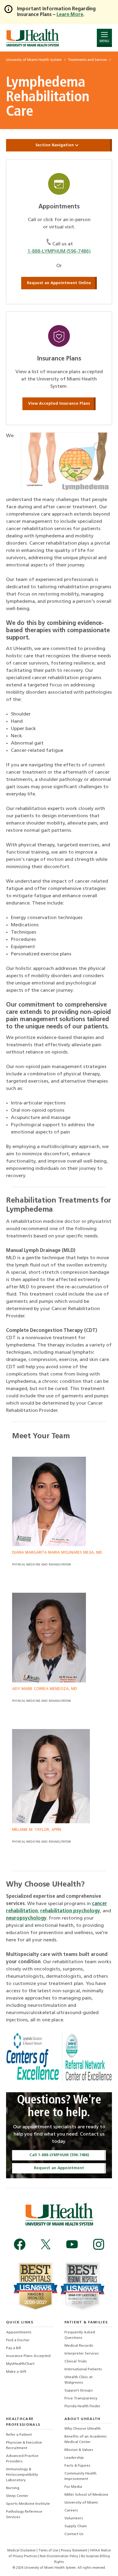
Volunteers (74, 2518)
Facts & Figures (77, 2466)
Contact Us (74, 2534)
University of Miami (81, 2503)
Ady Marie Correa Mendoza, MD (45, 1689)
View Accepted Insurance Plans (59, 404)
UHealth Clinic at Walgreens (79, 2380)
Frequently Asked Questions (80, 2335)
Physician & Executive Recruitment (24, 2445)
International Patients (83, 2369)
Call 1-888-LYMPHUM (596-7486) (59, 2155)
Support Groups (79, 2391)
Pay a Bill (13, 2348)
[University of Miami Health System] (33, 38)
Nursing (13, 2488)
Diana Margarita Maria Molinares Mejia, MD (57, 1553)
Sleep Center (17, 2496)
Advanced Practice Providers (22, 2459)
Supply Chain (76, 2526)
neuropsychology (26, 1918)
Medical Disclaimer (22, 2551)
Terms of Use (49, 2551)
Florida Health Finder (82, 2406)
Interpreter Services (82, 2354)
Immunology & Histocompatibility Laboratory (22, 2475)
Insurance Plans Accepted (28, 2356)
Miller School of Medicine (86, 2495)
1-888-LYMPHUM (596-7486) (59, 251)
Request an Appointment (59, 2168)
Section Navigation (55, 145)
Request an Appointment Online (59, 283)
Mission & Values (79, 2450)
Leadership (74, 2458)
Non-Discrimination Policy (59, 2556)
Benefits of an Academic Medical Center (86, 2439)
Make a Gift (16, 2372)
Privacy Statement (75, 2551)
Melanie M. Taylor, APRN (37, 1830)
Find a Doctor (18, 2340)
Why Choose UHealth (83, 2429)
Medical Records (79, 2346)
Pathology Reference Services (24, 2515)
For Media (73, 2487)
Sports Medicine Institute (28, 2504)
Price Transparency (81, 2398)
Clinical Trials (76, 2362)
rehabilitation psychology (70, 1911)
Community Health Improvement (80, 2476)
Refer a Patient (19, 2435)
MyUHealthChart (20, 2364)
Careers (71, 2511)
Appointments (19, 2332)
